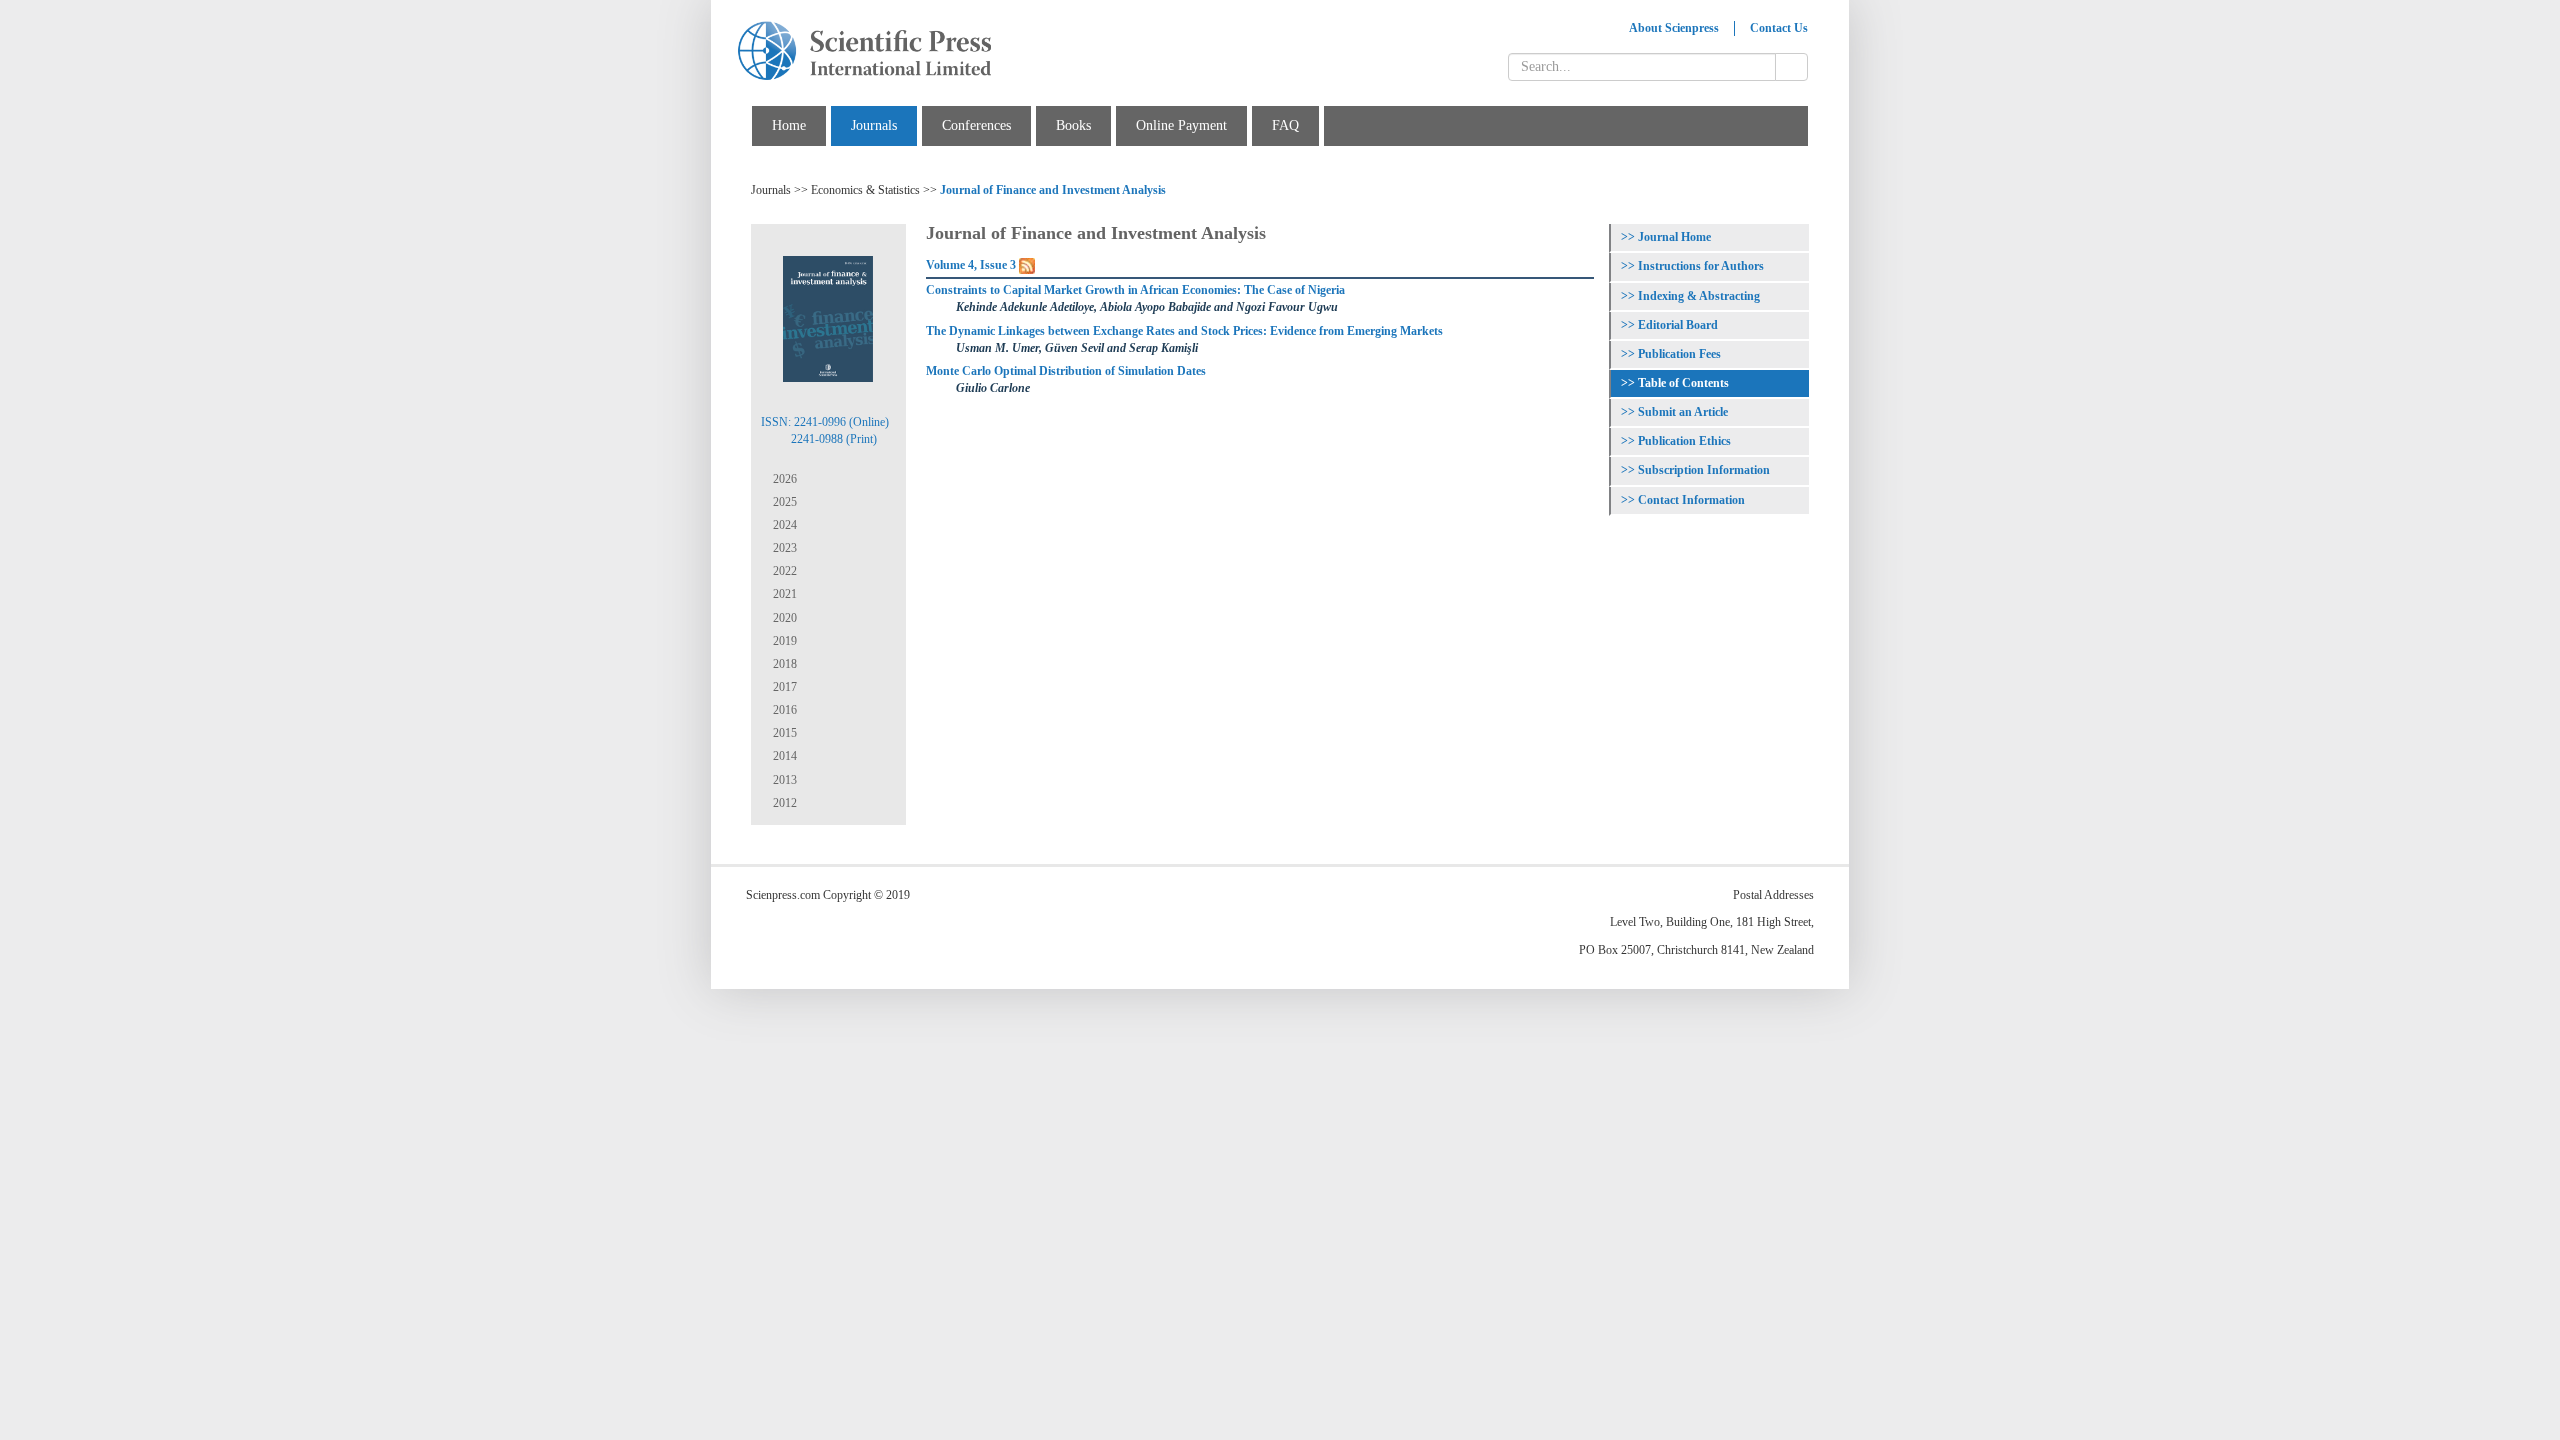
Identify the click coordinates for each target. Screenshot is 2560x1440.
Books (1073, 125)
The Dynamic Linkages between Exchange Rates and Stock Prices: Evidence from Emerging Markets (1184, 331)
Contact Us (1779, 28)
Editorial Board (1678, 325)
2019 (783, 641)
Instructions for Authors (1701, 266)
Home (789, 125)
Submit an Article (1683, 412)
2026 (783, 479)
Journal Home (1674, 237)
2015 (783, 733)
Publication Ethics (1684, 441)
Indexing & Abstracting (1699, 296)
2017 (783, 687)
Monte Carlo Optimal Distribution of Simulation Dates (1066, 371)
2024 (783, 525)
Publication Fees (1679, 354)
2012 (783, 803)
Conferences (976, 125)
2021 (783, 594)
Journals (874, 125)
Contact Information (1691, 500)
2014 (783, 756)
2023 (783, 548)
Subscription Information (1704, 470)
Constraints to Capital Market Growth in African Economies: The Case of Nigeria (1135, 290)
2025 (783, 502)
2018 (783, 664)
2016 (783, 710)
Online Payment (1181, 125)
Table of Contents (1683, 383)
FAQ (1285, 125)
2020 (783, 618)
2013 (783, 780)
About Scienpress (1674, 28)
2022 (783, 571)
